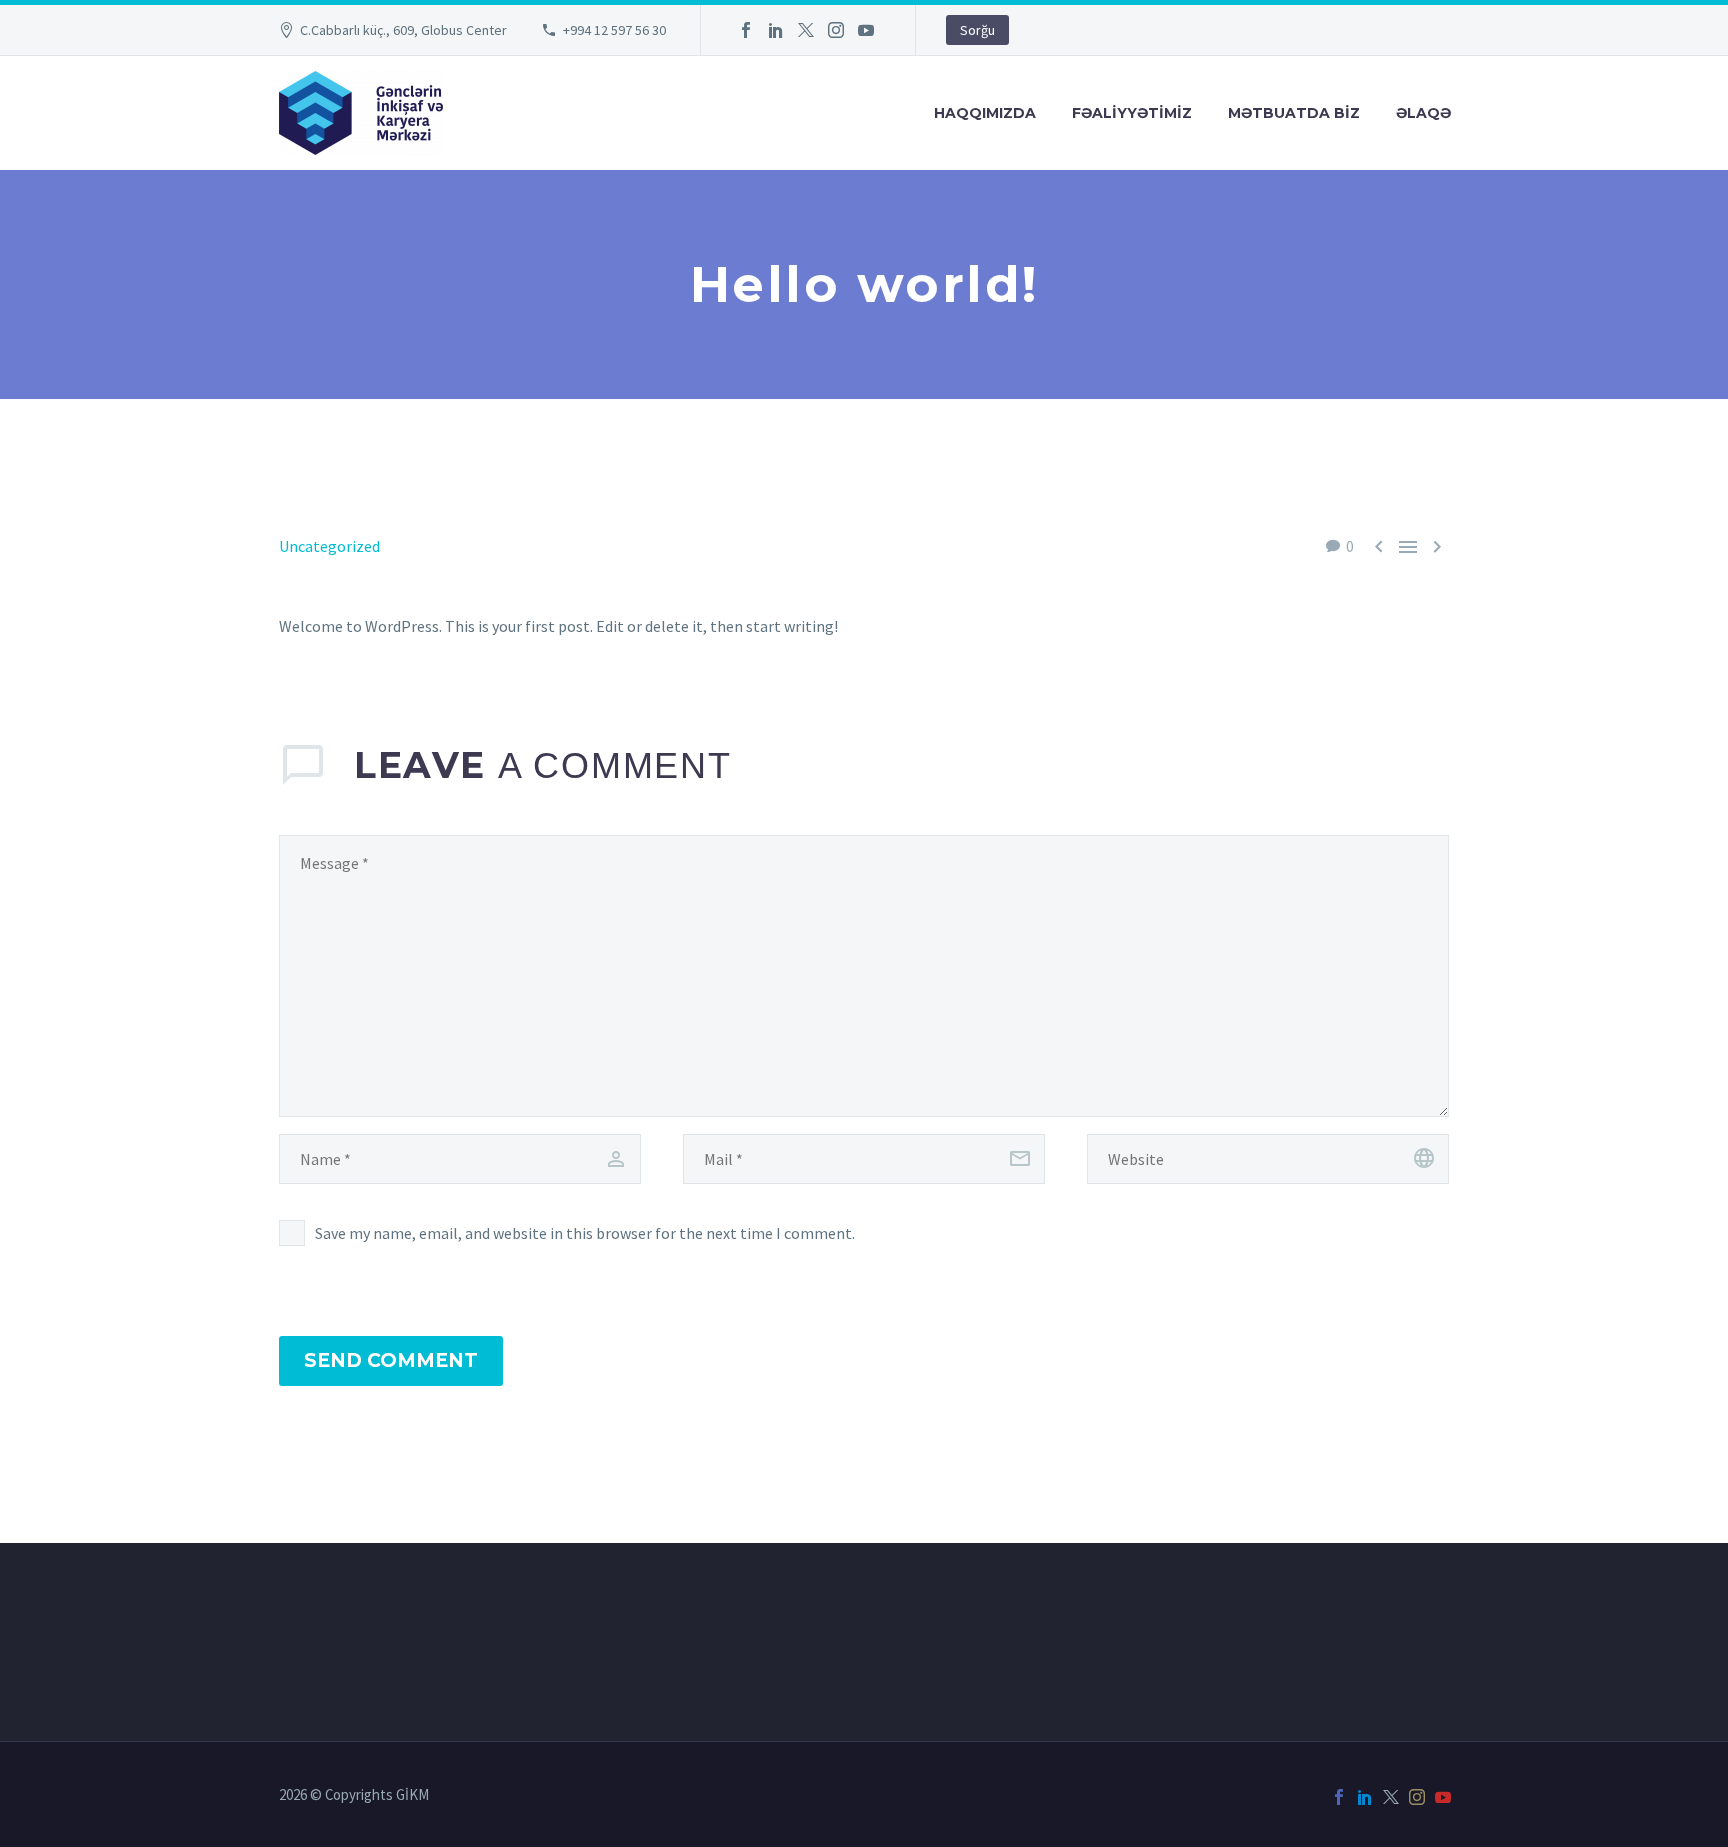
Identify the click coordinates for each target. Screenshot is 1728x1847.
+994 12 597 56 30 (614, 30)
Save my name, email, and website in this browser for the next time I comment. (585, 1233)
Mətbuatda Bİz (1294, 113)
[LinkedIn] (776, 30)
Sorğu (977, 30)
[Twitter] (806, 30)
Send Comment (391, 1360)
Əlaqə (1423, 113)
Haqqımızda (985, 113)
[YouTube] (866, 30)
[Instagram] (836, 30)
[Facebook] (746, 30)
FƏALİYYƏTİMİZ (1132, 113)
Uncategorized (329, 546)
